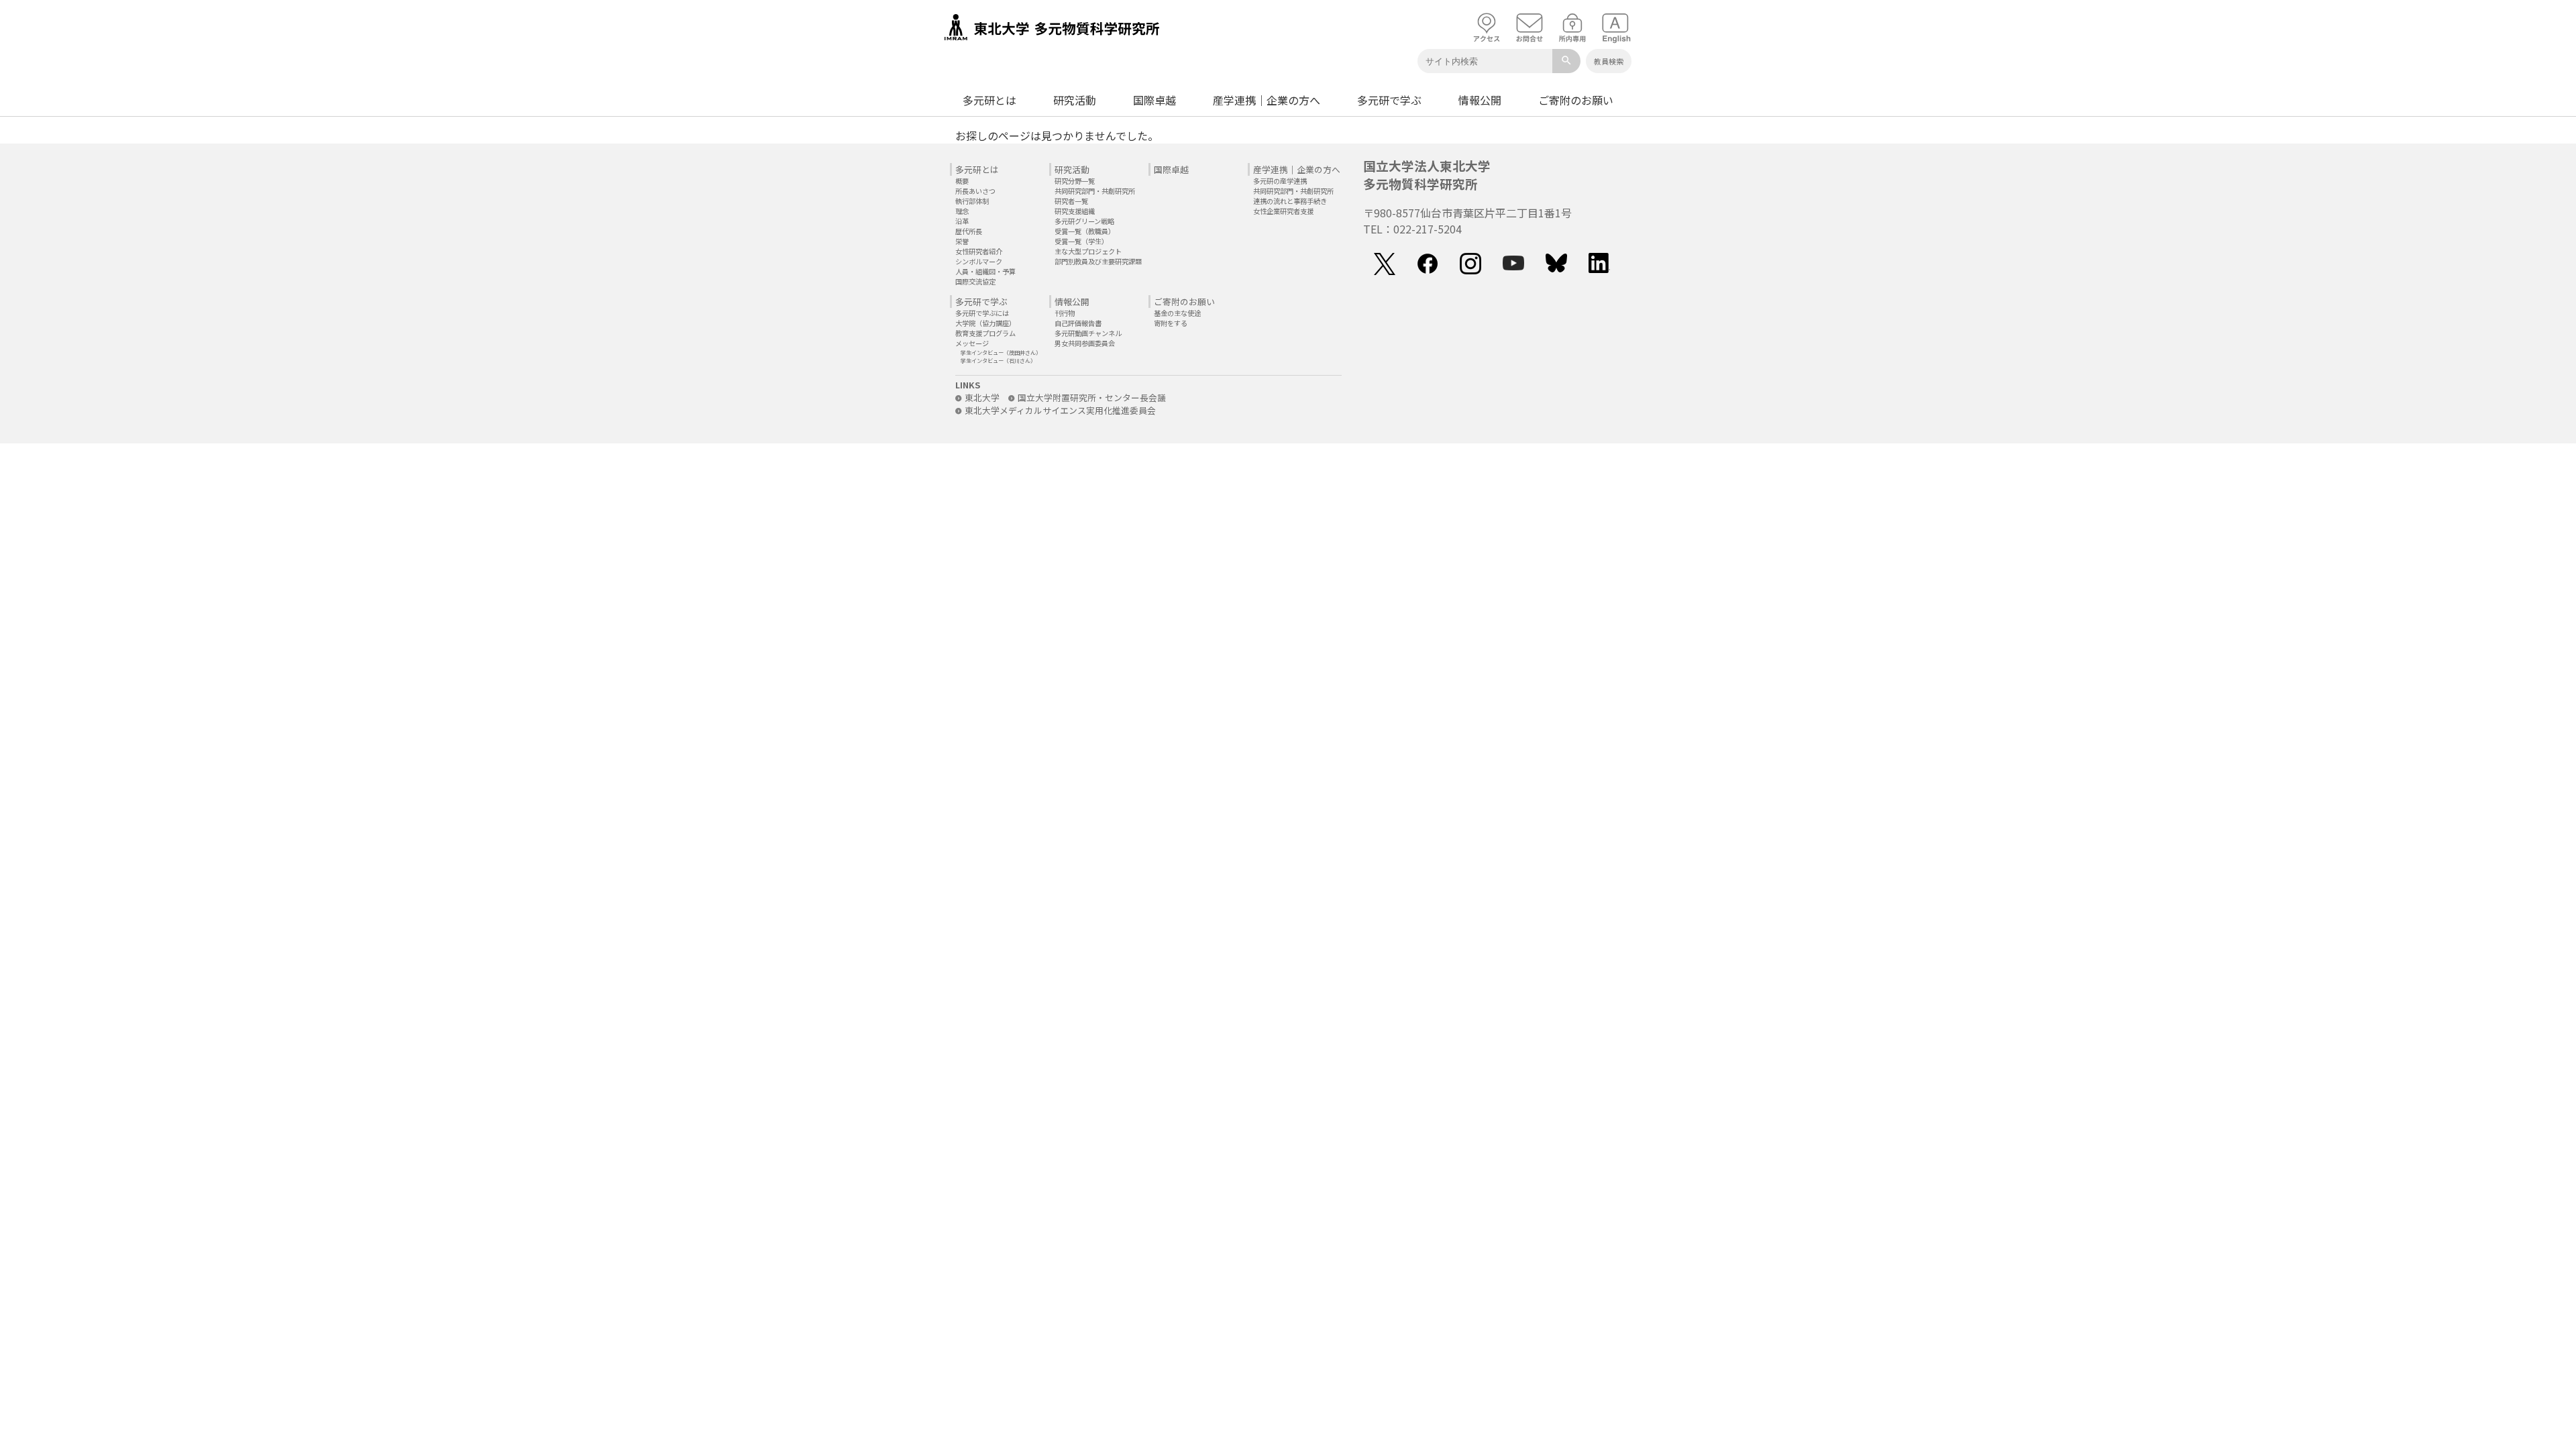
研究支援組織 (1075, 211)
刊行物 (1065, 313)
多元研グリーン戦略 (1084, 221)
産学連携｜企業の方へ (1267, 100)
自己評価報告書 (1078, 323)
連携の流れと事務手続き (1290, 201)
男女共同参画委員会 (1085, 343)
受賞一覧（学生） (1081, 241)
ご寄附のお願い (1576, 100)
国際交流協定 (975, 281)
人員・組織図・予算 (985, 271)
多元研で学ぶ (1389, 100)
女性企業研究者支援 (1283, 211)
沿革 (962, 221)
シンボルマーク (979, 261)
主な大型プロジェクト (1088, 251)
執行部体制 (972, 201)
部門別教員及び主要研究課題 (1098, 261)
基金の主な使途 (1177, 313)
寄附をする (1171, 323)
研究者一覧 (1071, 201)
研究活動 (1075, 100)
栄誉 (962, 241)
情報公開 (1480, 100)
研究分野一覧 (1075, 181)
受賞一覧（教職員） (1085, 231)
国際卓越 (1155, 100)
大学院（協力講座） (985, 323)
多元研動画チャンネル (1088, 333)
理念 (962, 211)
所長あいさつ (975, 191)
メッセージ (972, 343)
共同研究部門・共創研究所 (1095, 191)
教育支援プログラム (985, 333)
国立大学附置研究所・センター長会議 (1092, 397)
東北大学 (982, 397)
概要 (962, 181)
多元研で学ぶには (982, 313)
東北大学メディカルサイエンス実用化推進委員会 (1060, 410)
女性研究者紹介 (979, 251)
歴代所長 (969, 231)
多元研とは (989, 100)
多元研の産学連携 (1280, 181)
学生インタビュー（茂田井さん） (1001, 352)
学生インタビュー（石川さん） (998, 360)
